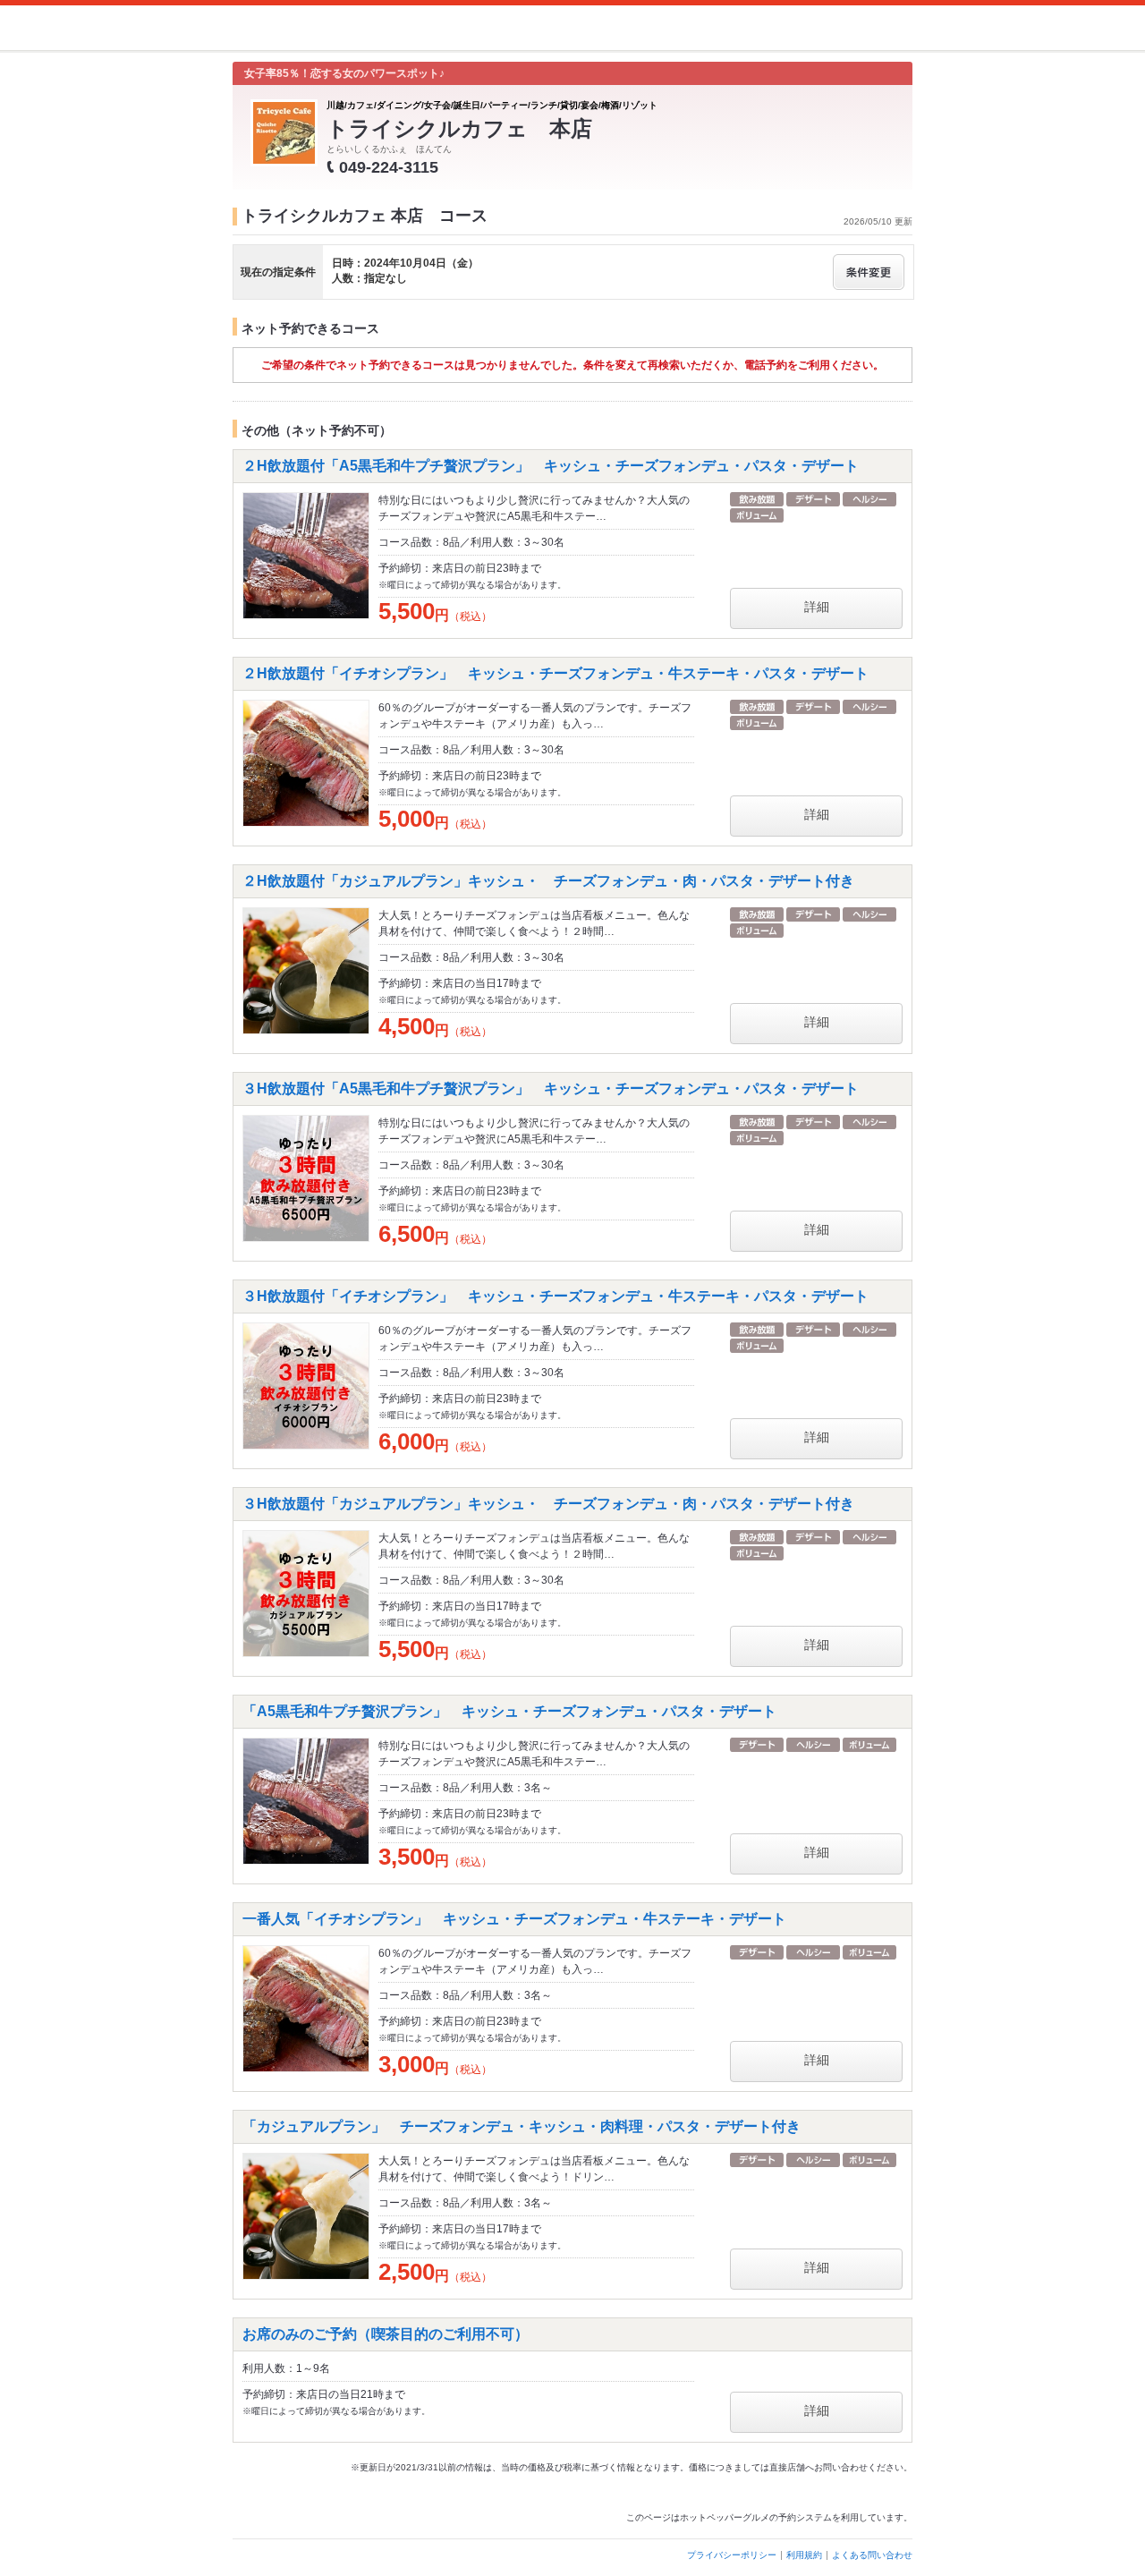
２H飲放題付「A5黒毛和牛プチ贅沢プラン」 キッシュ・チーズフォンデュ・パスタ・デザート (551, 466)
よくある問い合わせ (872, 2555)
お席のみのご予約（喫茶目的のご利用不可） (386, 2334)
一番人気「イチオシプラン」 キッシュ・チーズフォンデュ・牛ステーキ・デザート (514, 1919)
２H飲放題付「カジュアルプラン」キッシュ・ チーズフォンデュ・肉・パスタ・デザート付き (548, 881)
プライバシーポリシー (732, 2555)
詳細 (817, 607)
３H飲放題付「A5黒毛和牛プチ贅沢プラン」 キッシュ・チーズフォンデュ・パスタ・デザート (551, 1088)
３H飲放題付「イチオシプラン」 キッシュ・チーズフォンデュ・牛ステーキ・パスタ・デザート (556, 1296)
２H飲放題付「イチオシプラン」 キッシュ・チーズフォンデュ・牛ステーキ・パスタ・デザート (556, 673)
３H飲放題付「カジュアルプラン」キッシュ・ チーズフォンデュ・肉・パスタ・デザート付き (548, 1504)
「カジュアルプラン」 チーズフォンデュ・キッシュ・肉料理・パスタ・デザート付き (522, 2126)
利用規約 (804, 2555)
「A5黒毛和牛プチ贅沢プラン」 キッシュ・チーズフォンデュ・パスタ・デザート (509, 1711)
